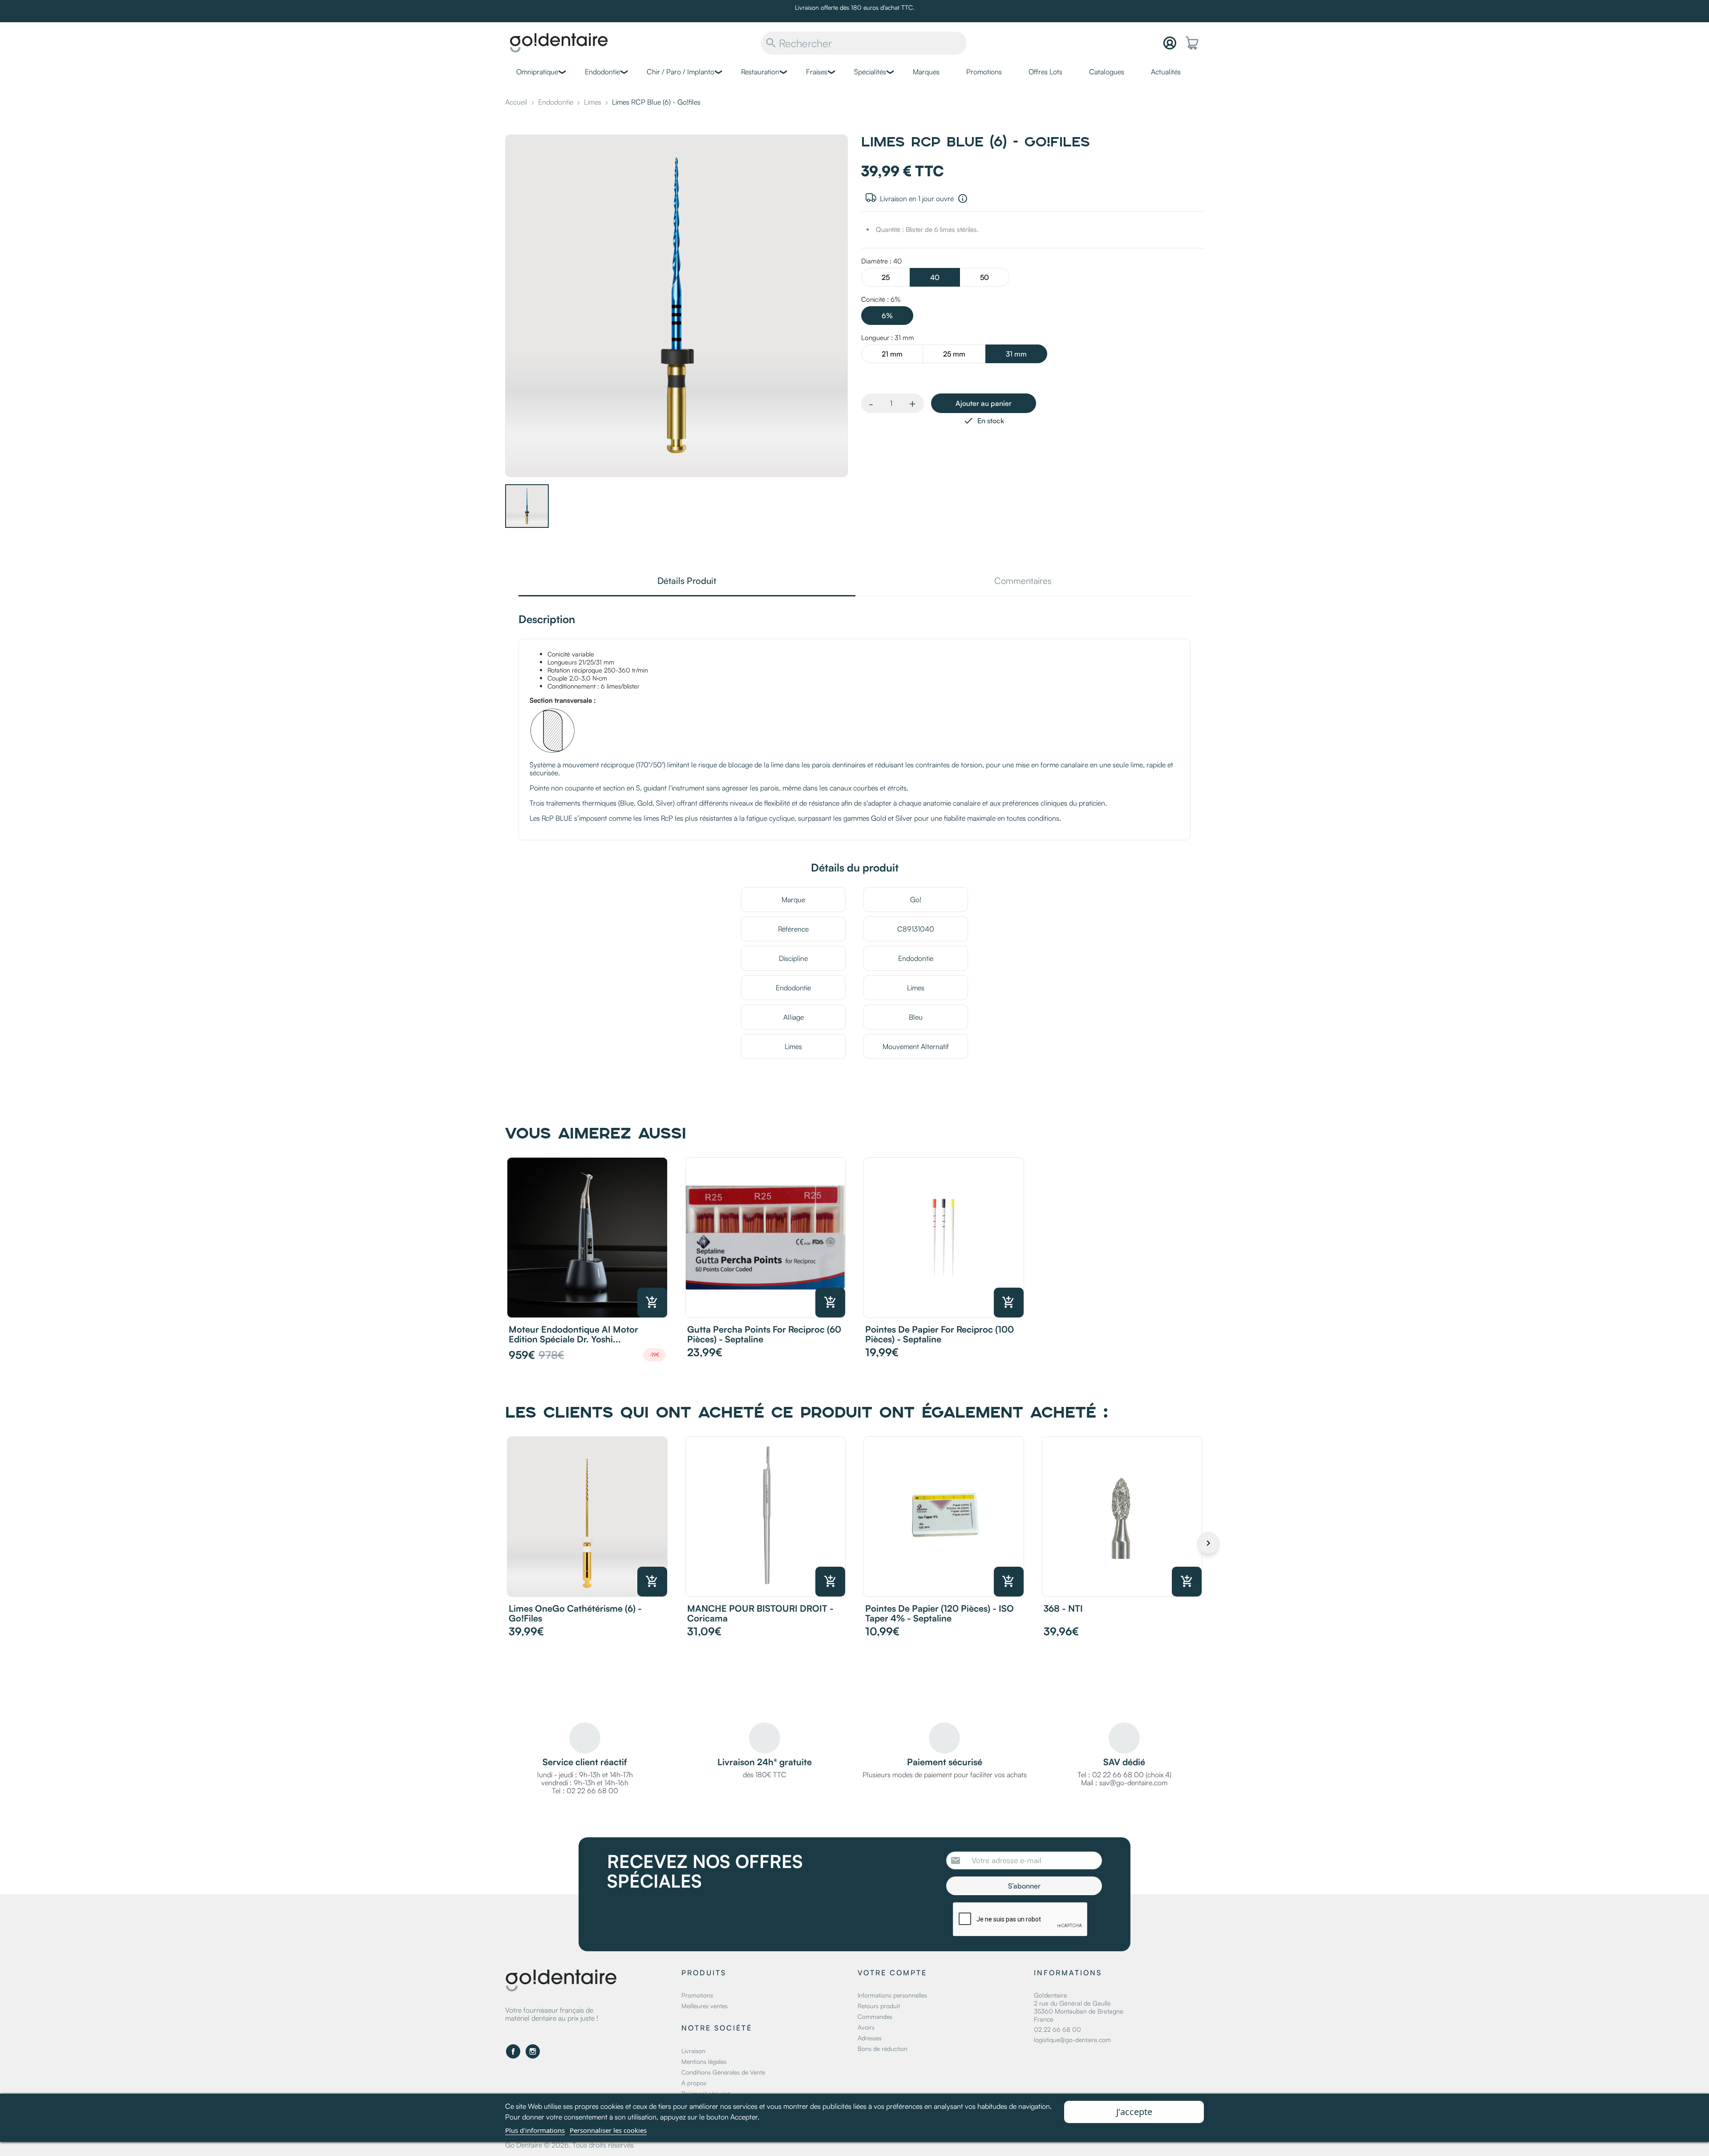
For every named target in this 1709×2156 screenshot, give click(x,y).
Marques (926, 72)
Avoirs (866, 2027)
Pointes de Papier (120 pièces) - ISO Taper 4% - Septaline (940, 1613)
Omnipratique (537, 72)
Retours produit (879, 2006)
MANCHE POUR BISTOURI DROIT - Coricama (760, 1613)
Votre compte (892, 1973)
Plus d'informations (535, 2130)
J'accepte (1134, 2112)
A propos (694, 2083)
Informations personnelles (892, 1995)
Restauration (760, 72)
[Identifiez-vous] (1170, 43)
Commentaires (1023, 582)
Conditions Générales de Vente (723, 2072)
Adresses (870, 2038)
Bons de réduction (883, 2049)
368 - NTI (1063, 1608)
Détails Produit (687, 582)
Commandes (875, 2016)
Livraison (693, 2051)
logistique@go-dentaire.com (1072, 2040)
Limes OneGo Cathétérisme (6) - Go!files (575, 1613)
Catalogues (1107, 72)
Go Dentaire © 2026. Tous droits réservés (569, 2145)
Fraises (817, 72)
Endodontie (602, 72)
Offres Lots (1045, 72)
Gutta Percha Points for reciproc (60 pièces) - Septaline (764, 1334)
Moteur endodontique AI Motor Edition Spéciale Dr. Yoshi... (573, 1334)
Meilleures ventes (705, 2006)
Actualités (1166, 72)
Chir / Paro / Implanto (680, 72)
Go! (916, 900)
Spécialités (870, 72)
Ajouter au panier (984, 403)
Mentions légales (704, 2061)
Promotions (984, 72)
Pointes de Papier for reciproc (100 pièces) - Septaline (940, 1334)
